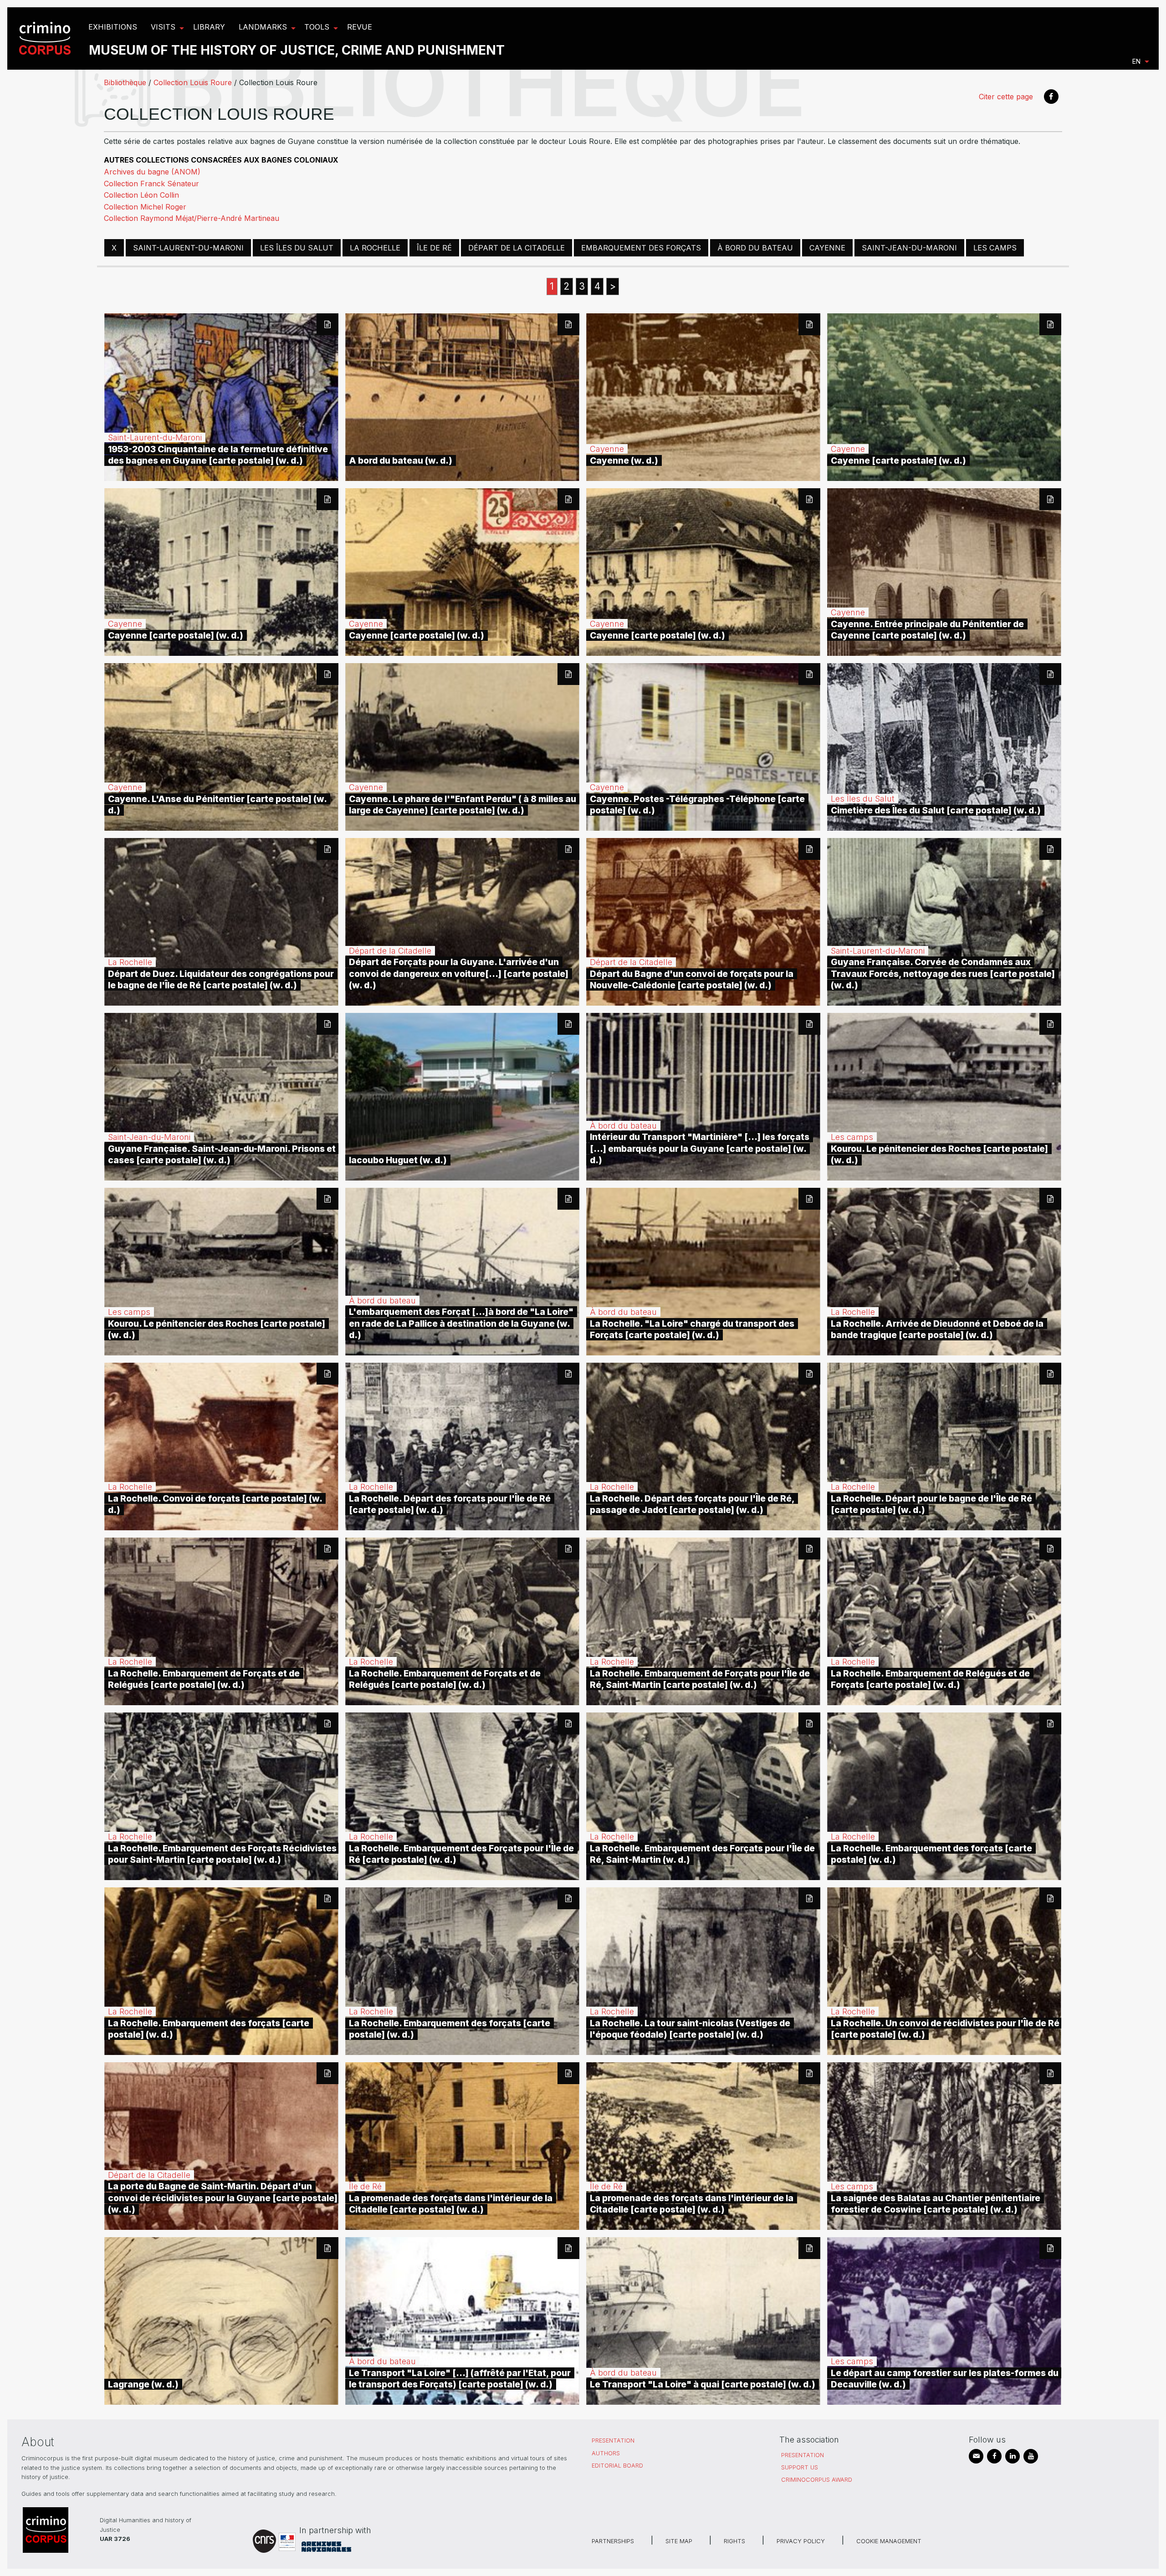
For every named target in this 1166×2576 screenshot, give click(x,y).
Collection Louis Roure (193, 82)
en (1136, 61)
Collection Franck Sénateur (151, 184)
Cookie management (889, 2541)
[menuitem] (46, 38)
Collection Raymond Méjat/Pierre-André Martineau (192, 218)
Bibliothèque (125, 82)
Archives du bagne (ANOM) (152, 172)
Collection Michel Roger (145, 207)
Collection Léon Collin (141, 195)
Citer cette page (1006, 97)
